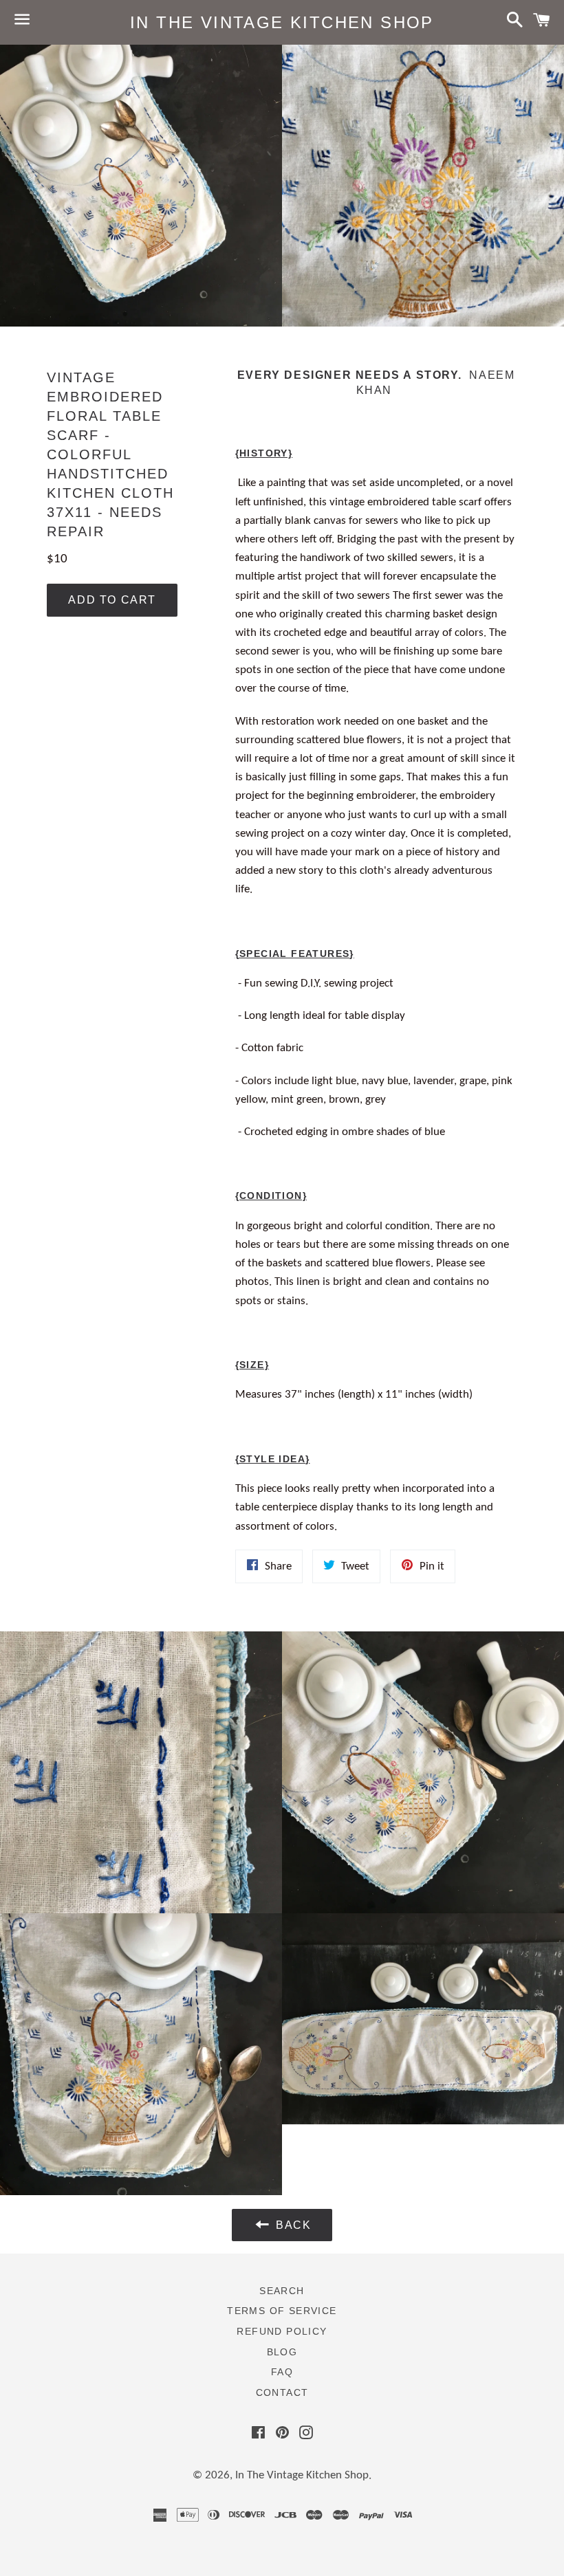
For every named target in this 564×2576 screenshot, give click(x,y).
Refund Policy (282, 2331)
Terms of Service (282, 2311)
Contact (282, 2392)
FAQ (282, 2372)
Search (282, 2291)
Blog (282, 2352)
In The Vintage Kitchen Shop (282, 22)
